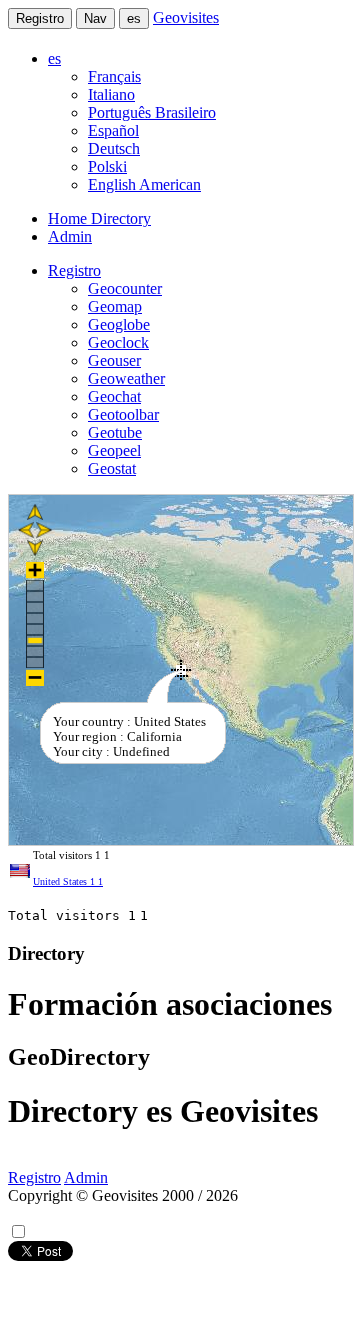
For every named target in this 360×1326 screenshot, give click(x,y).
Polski (107, 166)
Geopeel (114, 450)
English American (144, 184)
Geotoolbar (123, 414)
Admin (70, 236)
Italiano (111, 94)
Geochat (114, 396)
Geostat (112, 468)
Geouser (114, 360)
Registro (40, 18)
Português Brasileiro (152, 112)
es (134, 18)
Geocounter (125, 288)
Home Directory (99, 218)
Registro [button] (74, 270)
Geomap (115, 306)
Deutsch (114, 148)
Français (114, 76)
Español (113, 130)
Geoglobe (119, 324)
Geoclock (118, 342)
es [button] (54, 58)
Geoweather (126, 378)
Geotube (115, 432)
